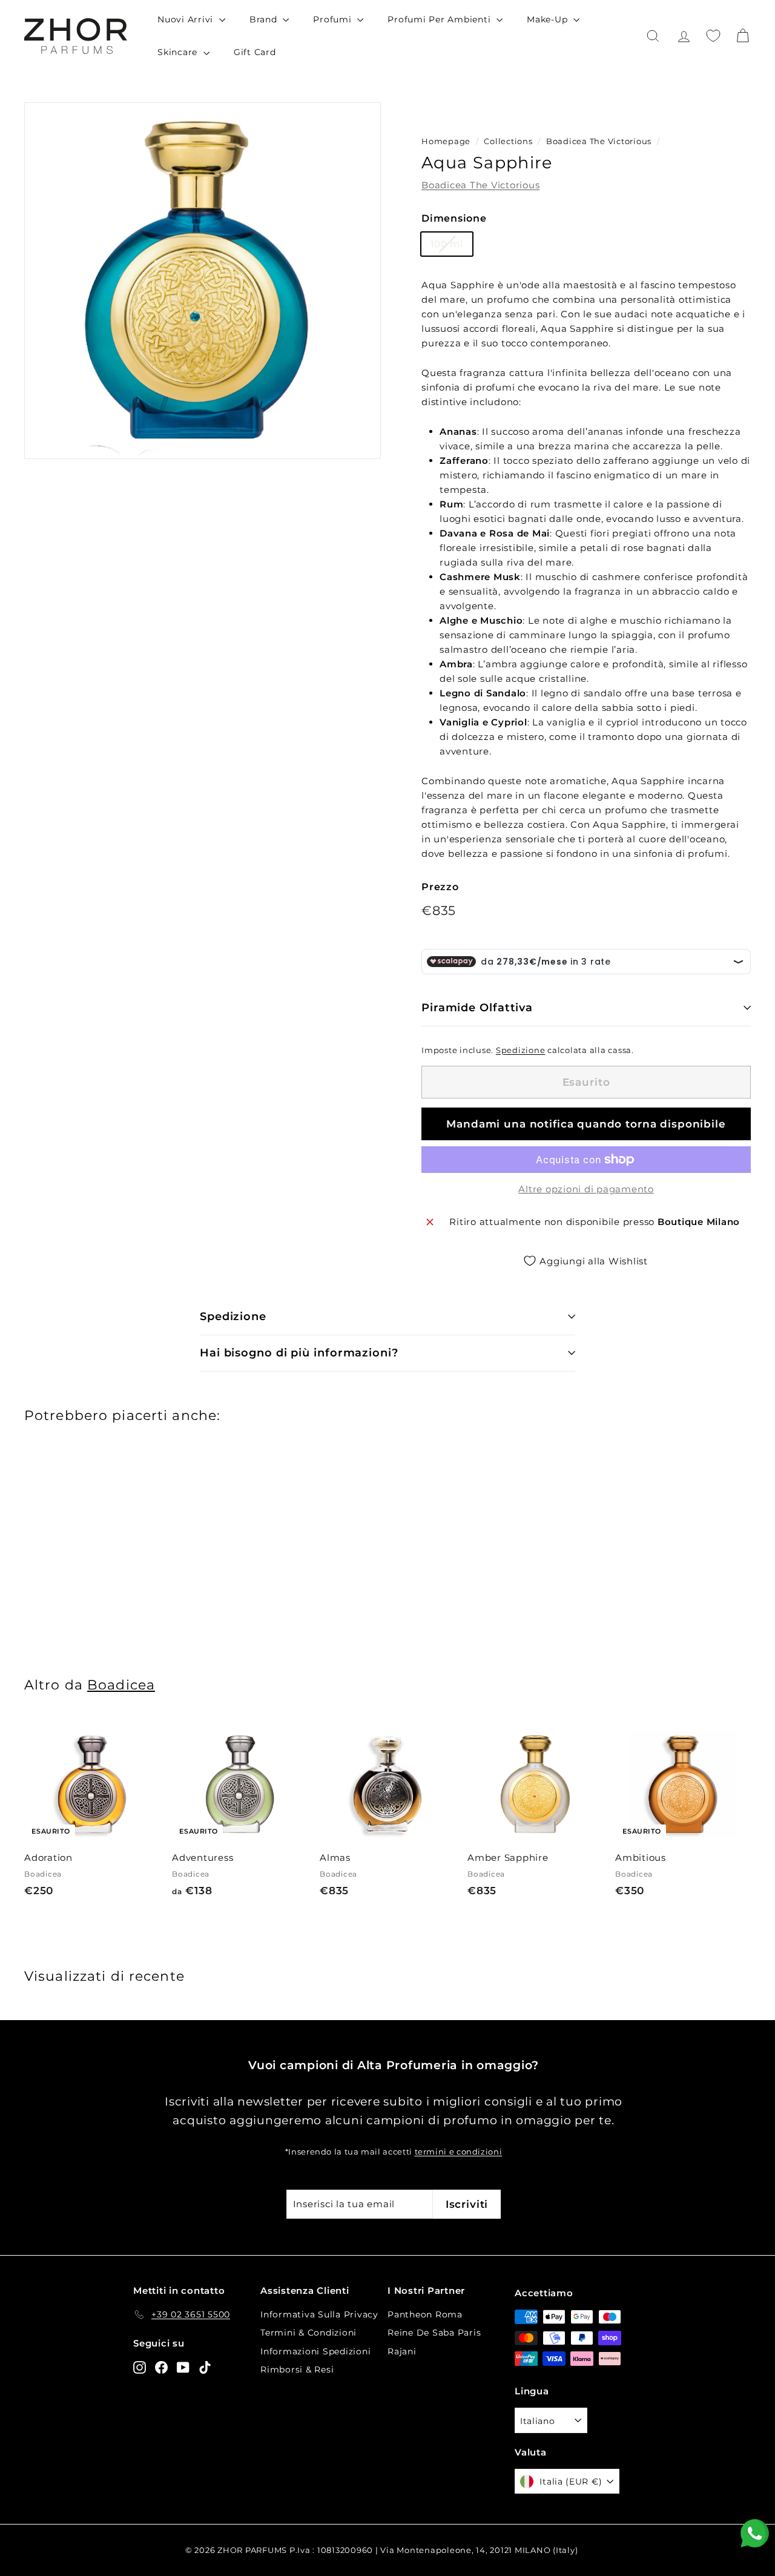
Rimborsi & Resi (297, 2370)
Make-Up (549, 19)
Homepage (446, 141)
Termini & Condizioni (308, 2333)
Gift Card (255, 52)
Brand (265, 19)
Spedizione (521, 1050)
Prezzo (440, 887)
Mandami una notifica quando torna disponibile (586, 1124)
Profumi (334, 19)
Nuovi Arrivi (187, 19)
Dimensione (454, 218)
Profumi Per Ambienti (440, 19)
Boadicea (121, 1685)
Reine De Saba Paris (434, 2333)
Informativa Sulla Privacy (319, 2314)
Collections (509, 141)
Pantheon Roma (425, 2314)
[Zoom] (203, 281)
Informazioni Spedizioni (315, 2351)
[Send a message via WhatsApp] (755, 2533)
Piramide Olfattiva (477, 1008)
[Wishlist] (713, 36)
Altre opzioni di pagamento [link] (586, 1189)
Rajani (402, 2351)
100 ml (447, 244)
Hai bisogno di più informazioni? (299, 1353)
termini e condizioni (459, 2152)
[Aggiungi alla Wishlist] (155, 1750)
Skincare (179, 52)
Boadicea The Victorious (599, 141)
